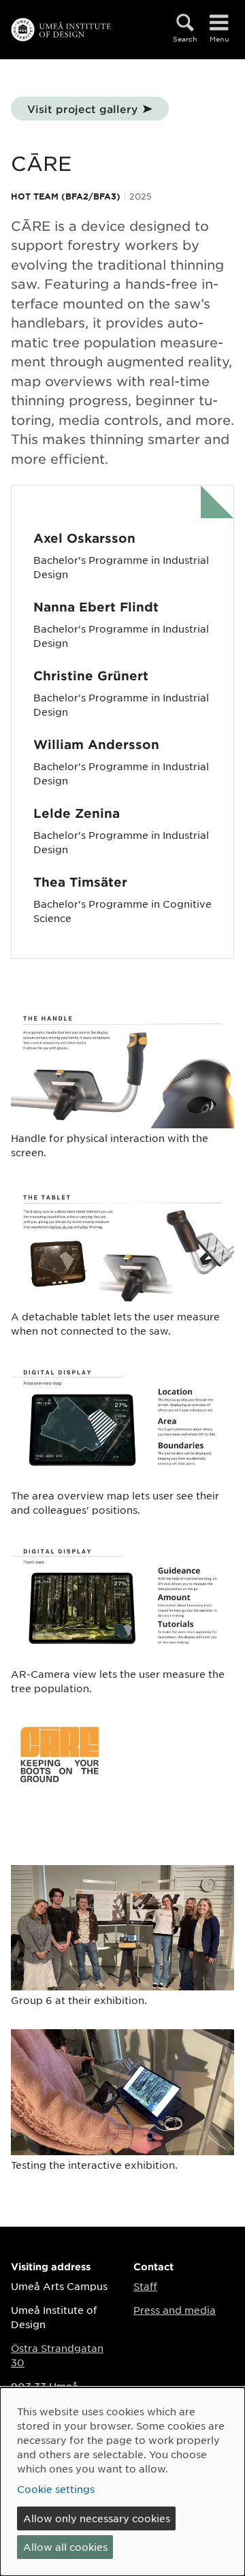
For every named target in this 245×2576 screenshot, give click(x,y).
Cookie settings (56, 2489)
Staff (145, 2286)
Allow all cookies (65, 2547)
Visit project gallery (82, 109)
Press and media (175, 2310)
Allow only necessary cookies (97, 2518)
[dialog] (122, 2482)
